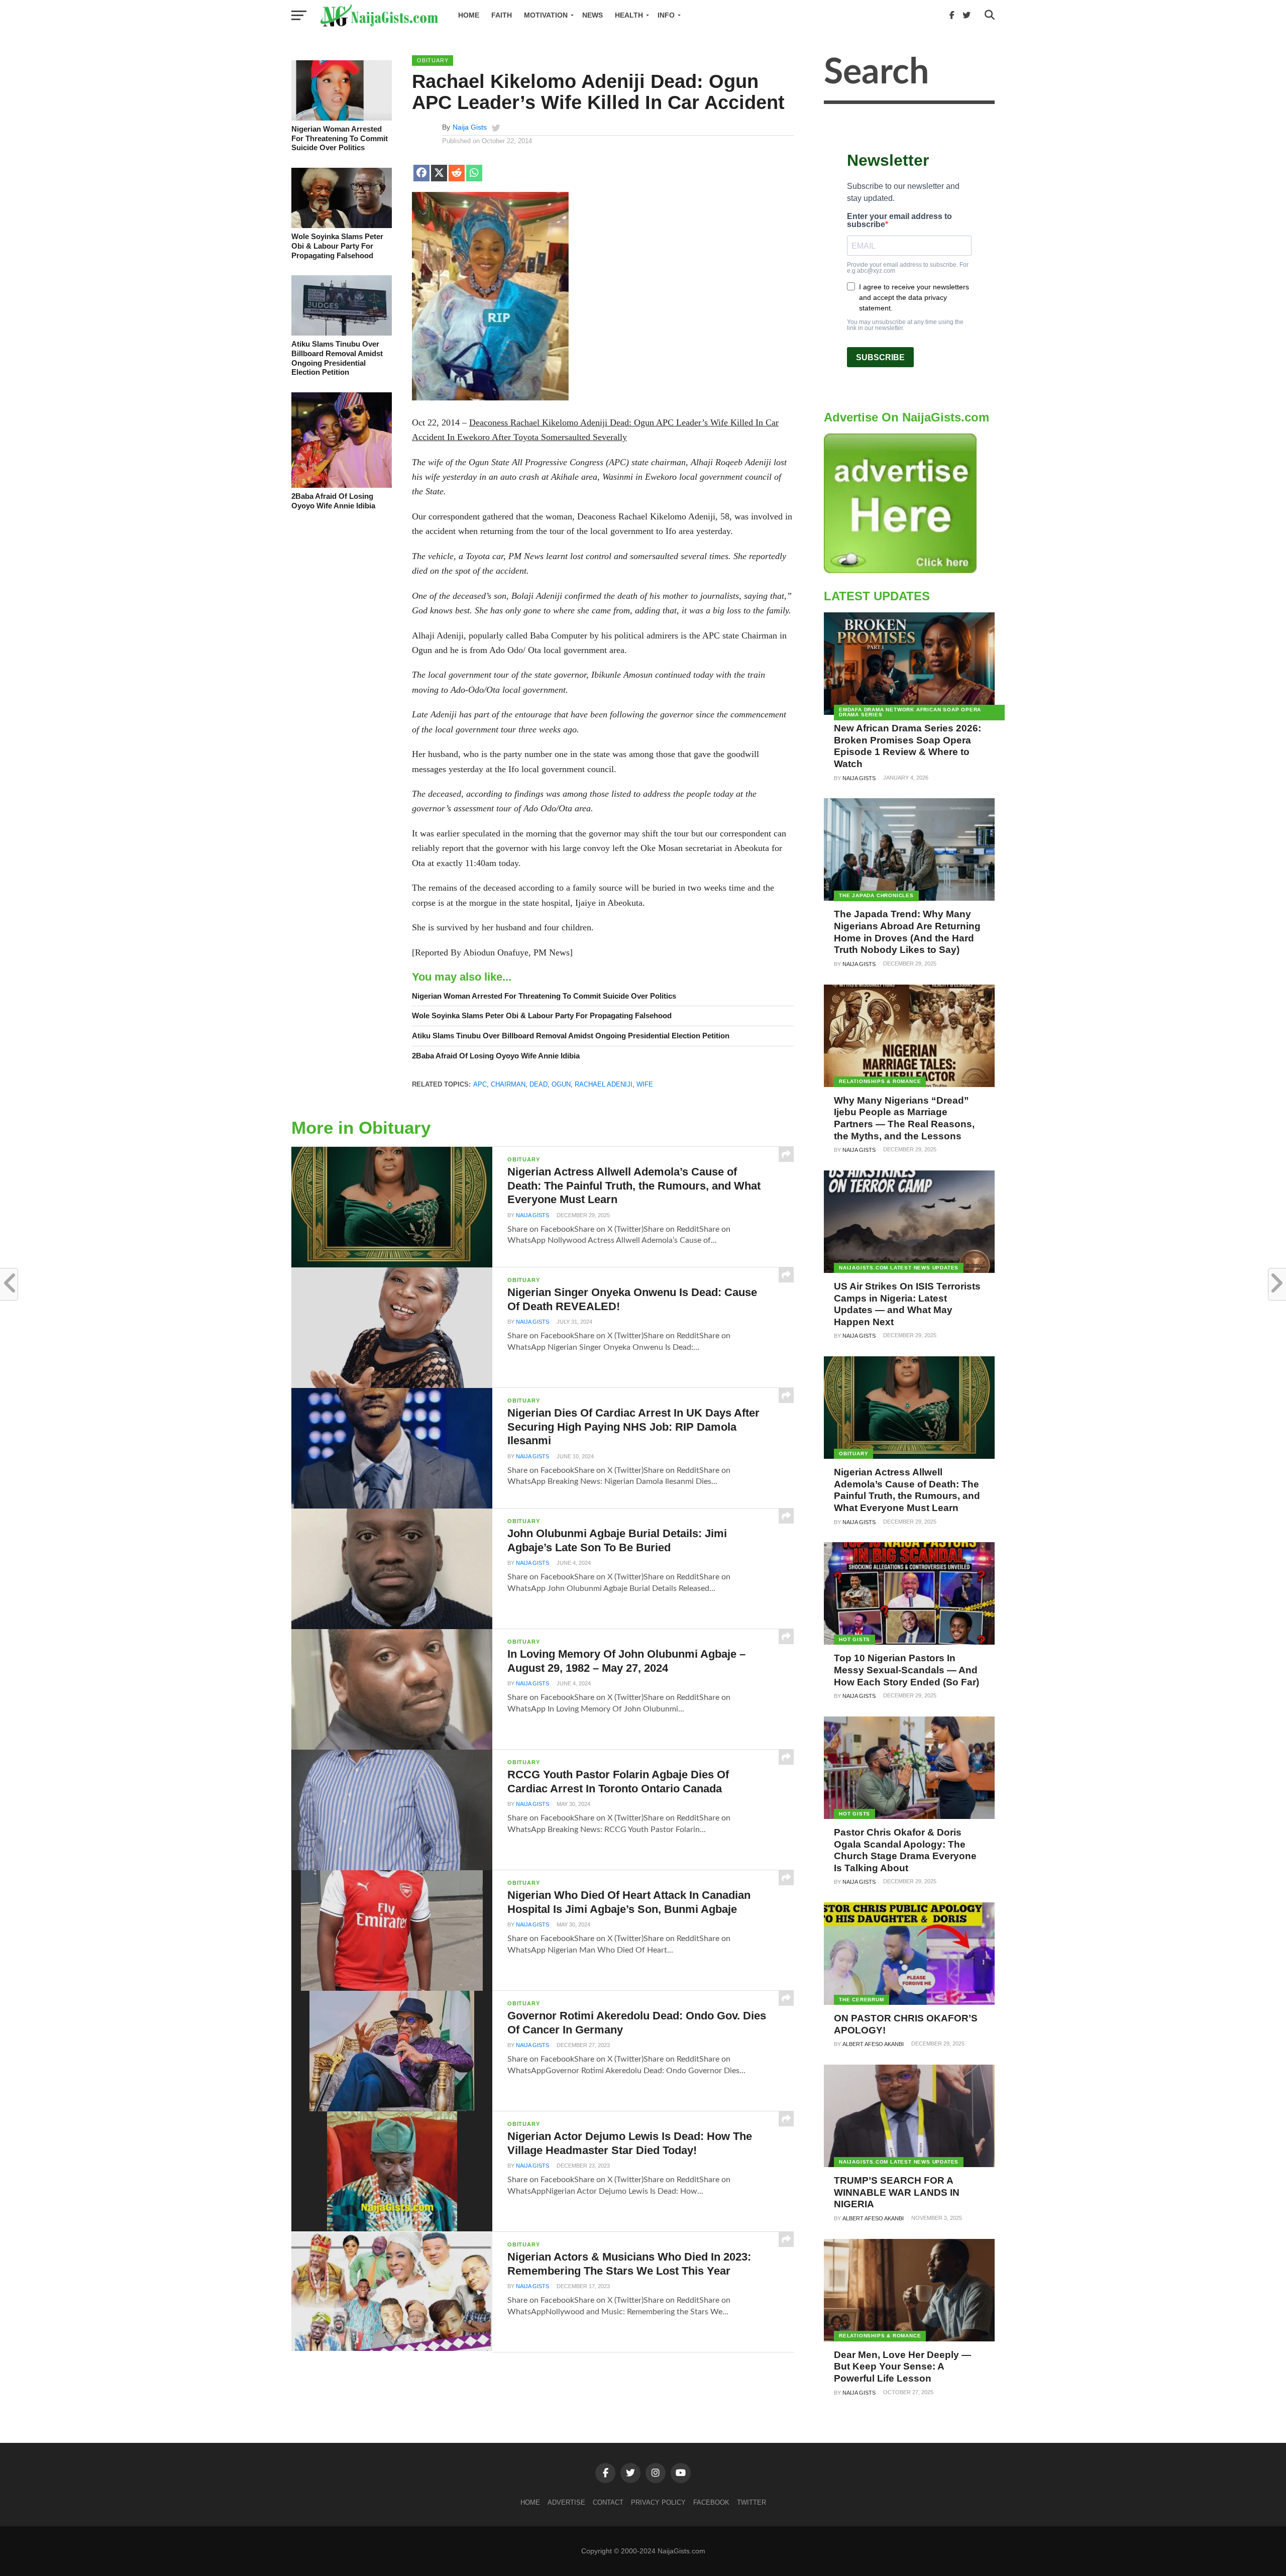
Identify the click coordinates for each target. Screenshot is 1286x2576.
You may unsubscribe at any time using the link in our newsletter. (905, 325)
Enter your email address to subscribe (899, 221)
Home (469, 15)
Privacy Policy (658, 2502)
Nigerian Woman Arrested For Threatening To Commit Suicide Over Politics (340, 138)
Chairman (508, 1084)
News (593, 15)
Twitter (752, 2502)
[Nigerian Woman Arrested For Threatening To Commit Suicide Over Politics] (342, 118)
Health (629, 15)
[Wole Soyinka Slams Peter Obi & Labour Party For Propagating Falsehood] (342, 226)
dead (539, 1084)
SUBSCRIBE (880, 357)
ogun (561, 1084)
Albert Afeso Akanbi (873, 2044)
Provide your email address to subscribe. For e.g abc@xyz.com (908, 268)
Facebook (711, 2502)
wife (645, 1084)
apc (480, 1084)
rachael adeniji (604, 1084)
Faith (502, 15)
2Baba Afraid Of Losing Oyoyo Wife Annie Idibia (333, 501)
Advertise (566, 2502)
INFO (666, 15)
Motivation (546, 15)
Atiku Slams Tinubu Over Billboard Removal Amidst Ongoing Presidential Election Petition (337, 358)
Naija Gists (470, 127)
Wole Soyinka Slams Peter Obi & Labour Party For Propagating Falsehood (337, 246)
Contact (608, 2502)
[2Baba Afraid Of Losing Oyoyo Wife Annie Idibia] (342, 485)
